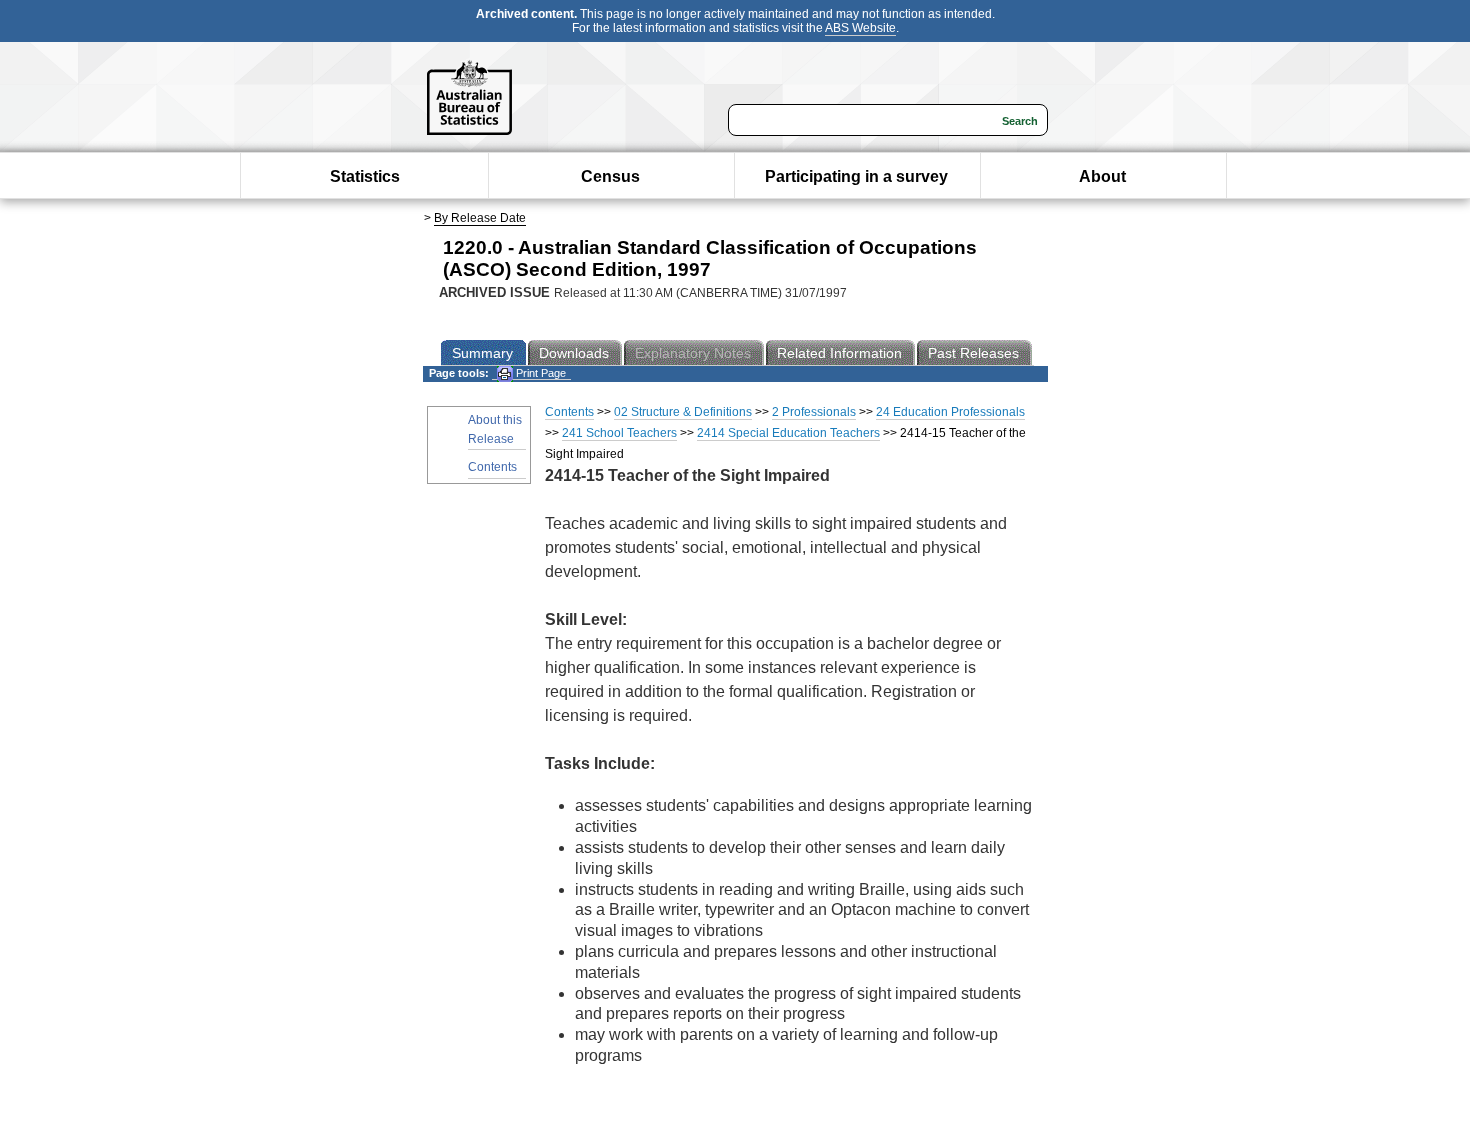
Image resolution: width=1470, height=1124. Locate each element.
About (1102, 176)
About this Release (495, 429)
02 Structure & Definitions (683, 412)
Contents (492, 467)
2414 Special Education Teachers (788, 433)
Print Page (539, 373)
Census (610, 176)
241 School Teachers (619, 433)
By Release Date (480, 218)
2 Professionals (814, 412)
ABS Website (860, 28)
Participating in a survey (856, 176)
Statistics (365, 176)
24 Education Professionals (950, 412)
